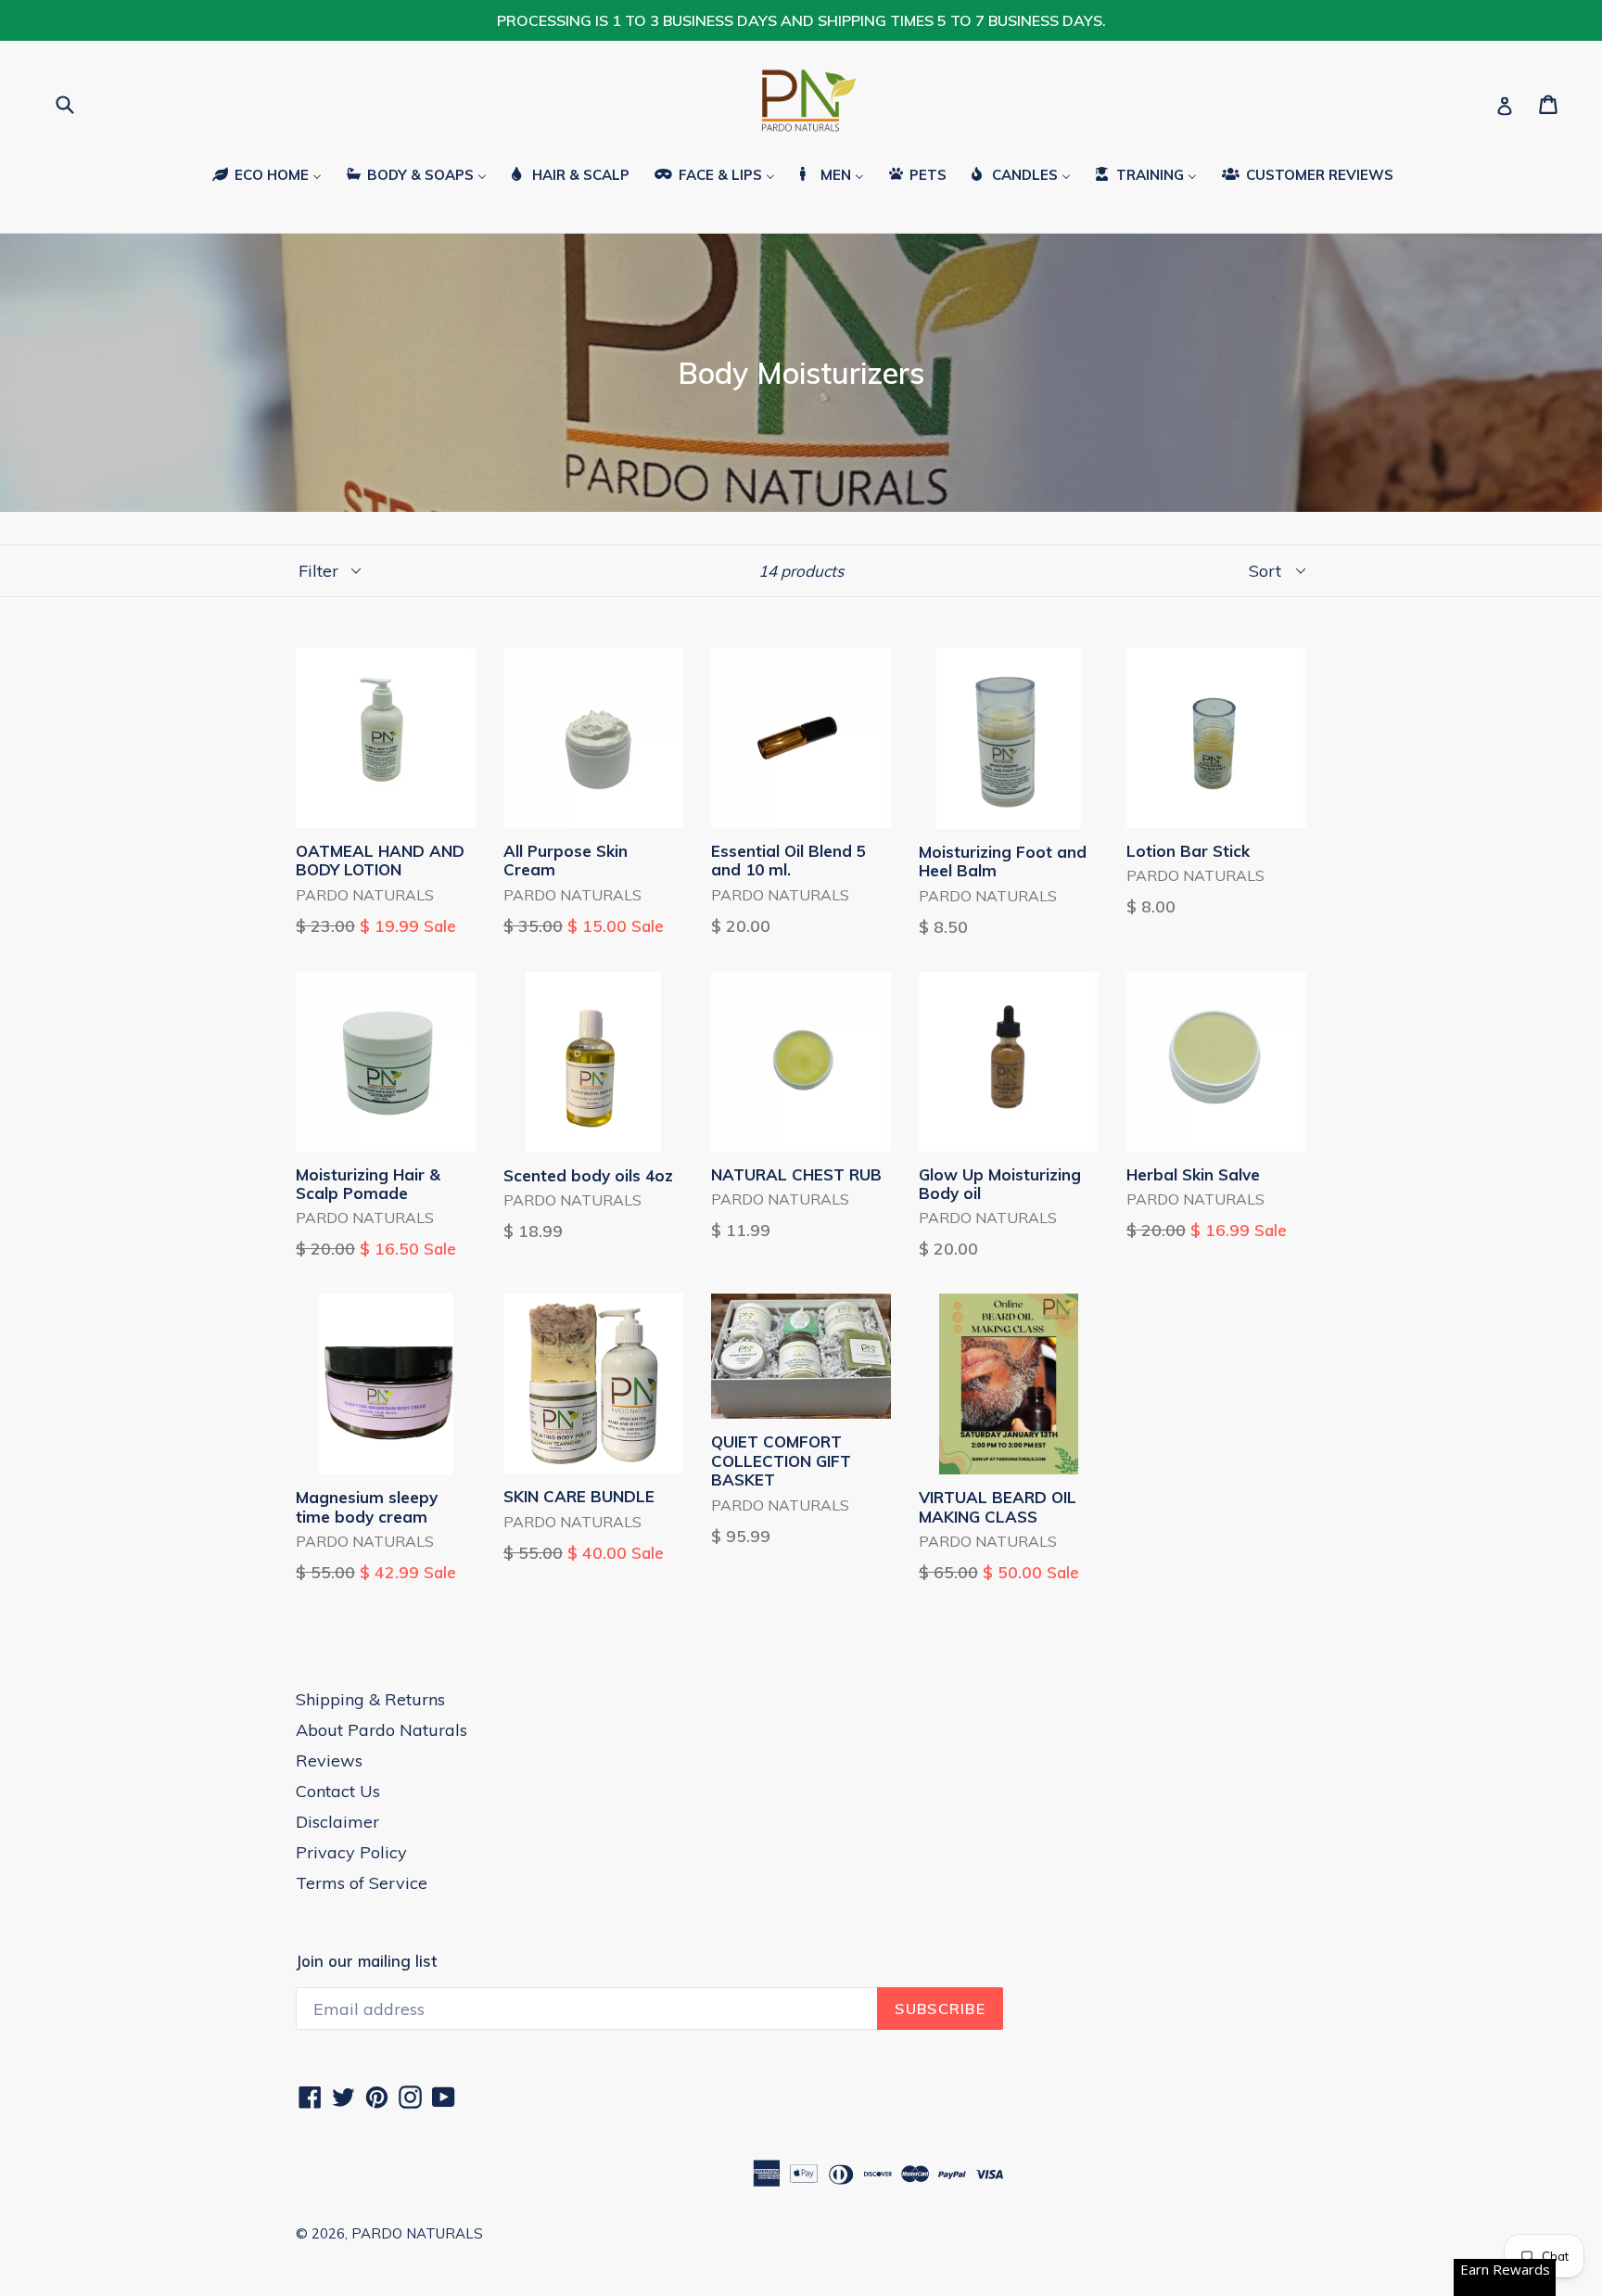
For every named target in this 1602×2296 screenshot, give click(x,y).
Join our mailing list (366, 1961)
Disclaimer (337, 1822)
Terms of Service (362, 1883)
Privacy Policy (351, 1852)
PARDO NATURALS (417, 2233)
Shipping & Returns (370, 1699)
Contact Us (338, 1791)
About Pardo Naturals (381, 1730)
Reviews (329, 1760)
